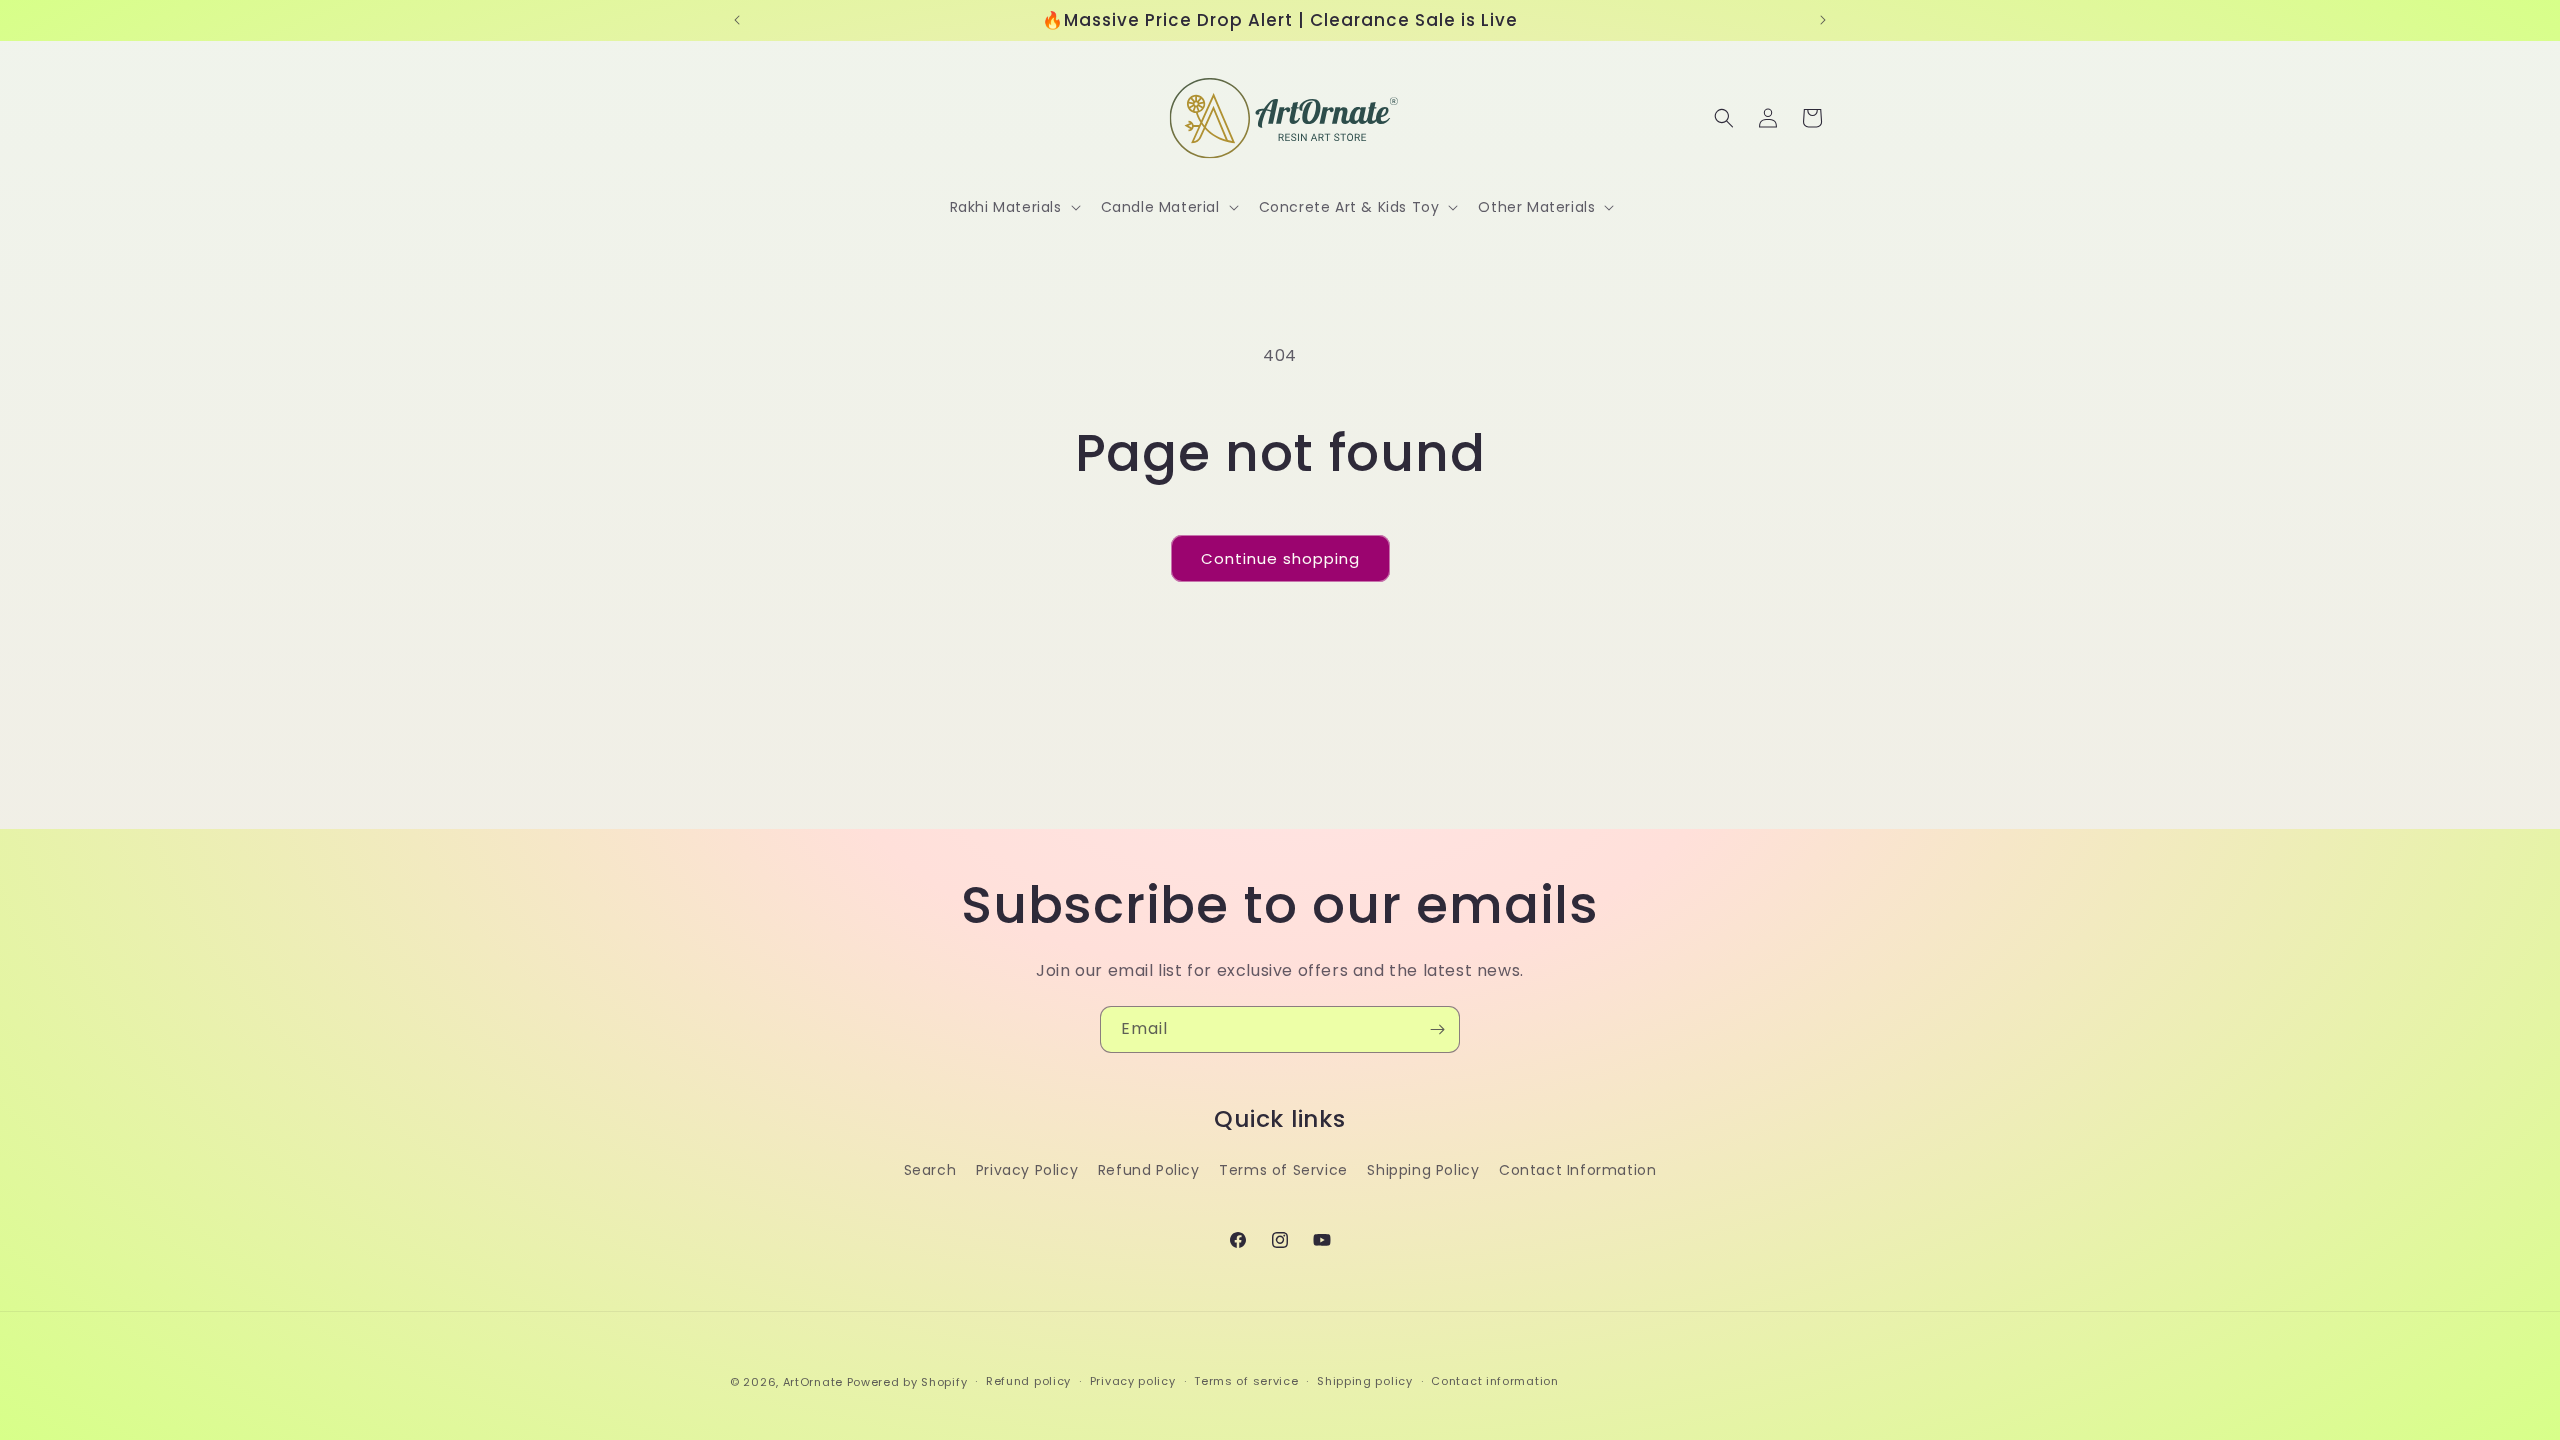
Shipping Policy (1423, 1170)
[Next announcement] (1823, 20)
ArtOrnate (813, 1382)
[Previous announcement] (737, 20)
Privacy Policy (1027, 1170)
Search (930, 1170)
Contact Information (1577, 1170)
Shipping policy (1365, 1381)
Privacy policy (1133, 1381)
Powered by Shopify (907, 1382)
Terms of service (1246, 1381)
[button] (1013, 207)
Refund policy (1028, 1381)
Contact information (1494, 1381)
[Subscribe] (1437, 1029)
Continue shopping (1280, 558)
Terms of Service (1283, 1170)
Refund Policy (1149, 1170)
